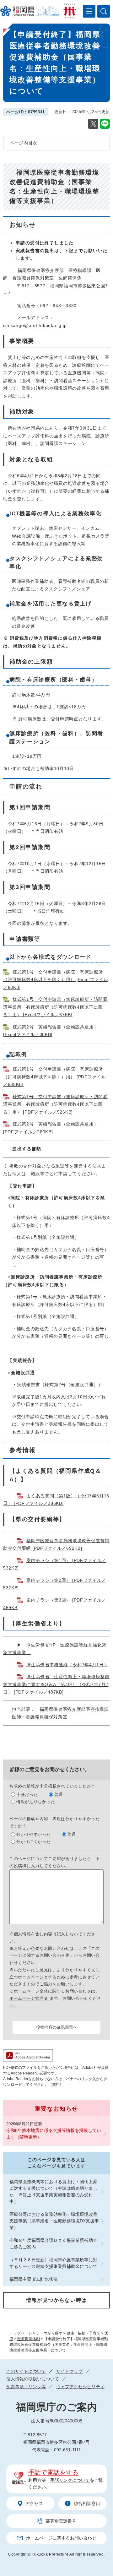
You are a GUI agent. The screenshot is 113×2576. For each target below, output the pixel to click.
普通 (59, 1795)
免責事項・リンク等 (26, 2387)
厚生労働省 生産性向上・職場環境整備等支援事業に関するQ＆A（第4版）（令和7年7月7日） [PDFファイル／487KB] (56, 1684)
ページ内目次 (24, 143)
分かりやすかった (34, 1834)
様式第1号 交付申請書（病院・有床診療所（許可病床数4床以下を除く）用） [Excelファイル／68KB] (56, 980)
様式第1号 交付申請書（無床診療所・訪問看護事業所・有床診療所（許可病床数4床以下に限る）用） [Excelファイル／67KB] (55, 1007)
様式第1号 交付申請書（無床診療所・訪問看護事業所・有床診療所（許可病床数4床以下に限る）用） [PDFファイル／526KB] (55, 1104)
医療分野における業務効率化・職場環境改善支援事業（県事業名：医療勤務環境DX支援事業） (54, 2221)
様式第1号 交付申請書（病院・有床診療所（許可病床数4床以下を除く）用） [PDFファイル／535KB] (55, 1077)
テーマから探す (49, 2333)
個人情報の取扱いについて (33, 2379)
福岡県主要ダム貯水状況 (34, 2279)
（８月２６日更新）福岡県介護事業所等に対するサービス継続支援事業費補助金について (53, 2263)
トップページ (21, 2333)
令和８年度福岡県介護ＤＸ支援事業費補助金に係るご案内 (53, 2244)
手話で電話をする (53, 2472)
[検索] (104, 11)
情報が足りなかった (36, 1802)
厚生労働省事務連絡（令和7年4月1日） (67, 1665)
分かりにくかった (34, 1842)
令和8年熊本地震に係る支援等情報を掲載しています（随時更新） (54, 2134)
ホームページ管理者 (30, 1998)
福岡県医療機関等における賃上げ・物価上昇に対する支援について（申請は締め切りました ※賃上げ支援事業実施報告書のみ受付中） (53, 2191)
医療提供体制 (29, 2339)
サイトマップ (69, 2371)
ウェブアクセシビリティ (80, 2387)
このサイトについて (26, 2371)
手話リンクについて (70, 2480)
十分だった (27, 1795)
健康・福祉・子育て (83, 2333)
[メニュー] (89, 11)
